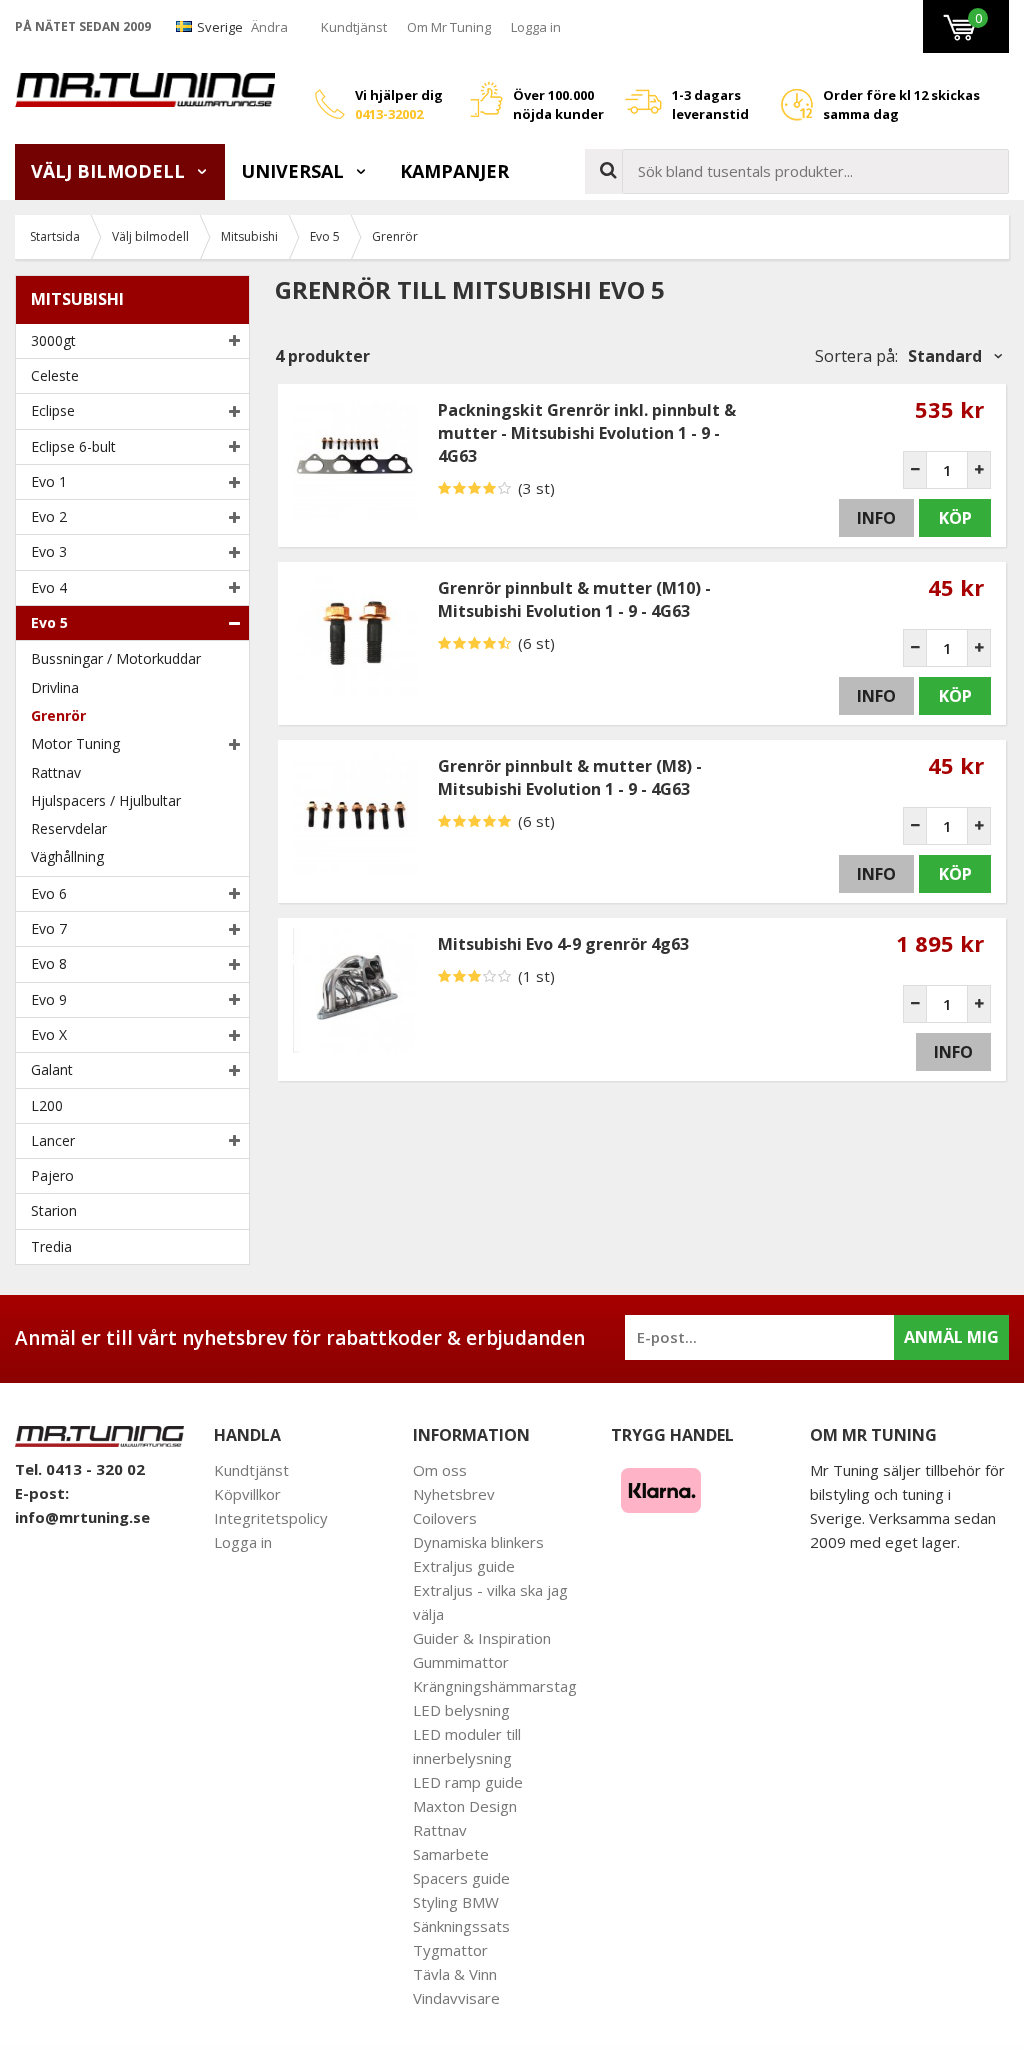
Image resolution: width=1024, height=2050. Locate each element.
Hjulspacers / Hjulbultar (106, 800)
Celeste (55, 375)
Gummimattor (461, 1662)
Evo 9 (49, 999)
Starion (54, 1210)
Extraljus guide (464, 1566)
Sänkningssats (461, 1926)
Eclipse (53, 410)
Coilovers (445, 1518)
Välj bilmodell (110, 171)
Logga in (536, 27)
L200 (47, 1105)
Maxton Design (465, 1806)
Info (876, 518)
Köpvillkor (247, 1494)
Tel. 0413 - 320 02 (80, 1469)
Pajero (52, 1175)
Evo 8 (49, 963)
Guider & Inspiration (482, 1638)
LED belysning (461, 1710)
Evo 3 (49, 551)
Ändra (269, 27)
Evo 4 (49, 587)
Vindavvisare (456, 1998)
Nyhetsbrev (454, 1494)
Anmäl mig (951, 1337)
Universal (295, 171)
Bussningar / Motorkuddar (116, 658)
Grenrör (58, 715)
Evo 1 (49, 481)
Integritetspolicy (271, 1518)
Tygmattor (450, 1950)
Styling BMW (456, 1902)
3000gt (53, 340)
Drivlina (55, 687)
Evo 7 (49, 928)
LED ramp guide (468, 1782)
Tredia (51, 1246)
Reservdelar (69, 828)
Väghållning (67, 856)
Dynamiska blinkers (478, 1542)
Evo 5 (49, 622)
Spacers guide (461, 1878)
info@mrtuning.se (82, 1517)
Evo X (49, 1034)
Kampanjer (454, 171)
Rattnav (56, 772)
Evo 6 (49, 893)
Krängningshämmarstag (495, 1686)
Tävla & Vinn (455, 1974)
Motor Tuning (75, 743)
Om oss (440, 1470)
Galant (52, 1069)
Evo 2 (49, 516)
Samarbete (451, 1854)
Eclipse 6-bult (73, 446)
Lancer (53, 1140)
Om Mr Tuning (449, 27)
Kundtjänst (354, 27)
